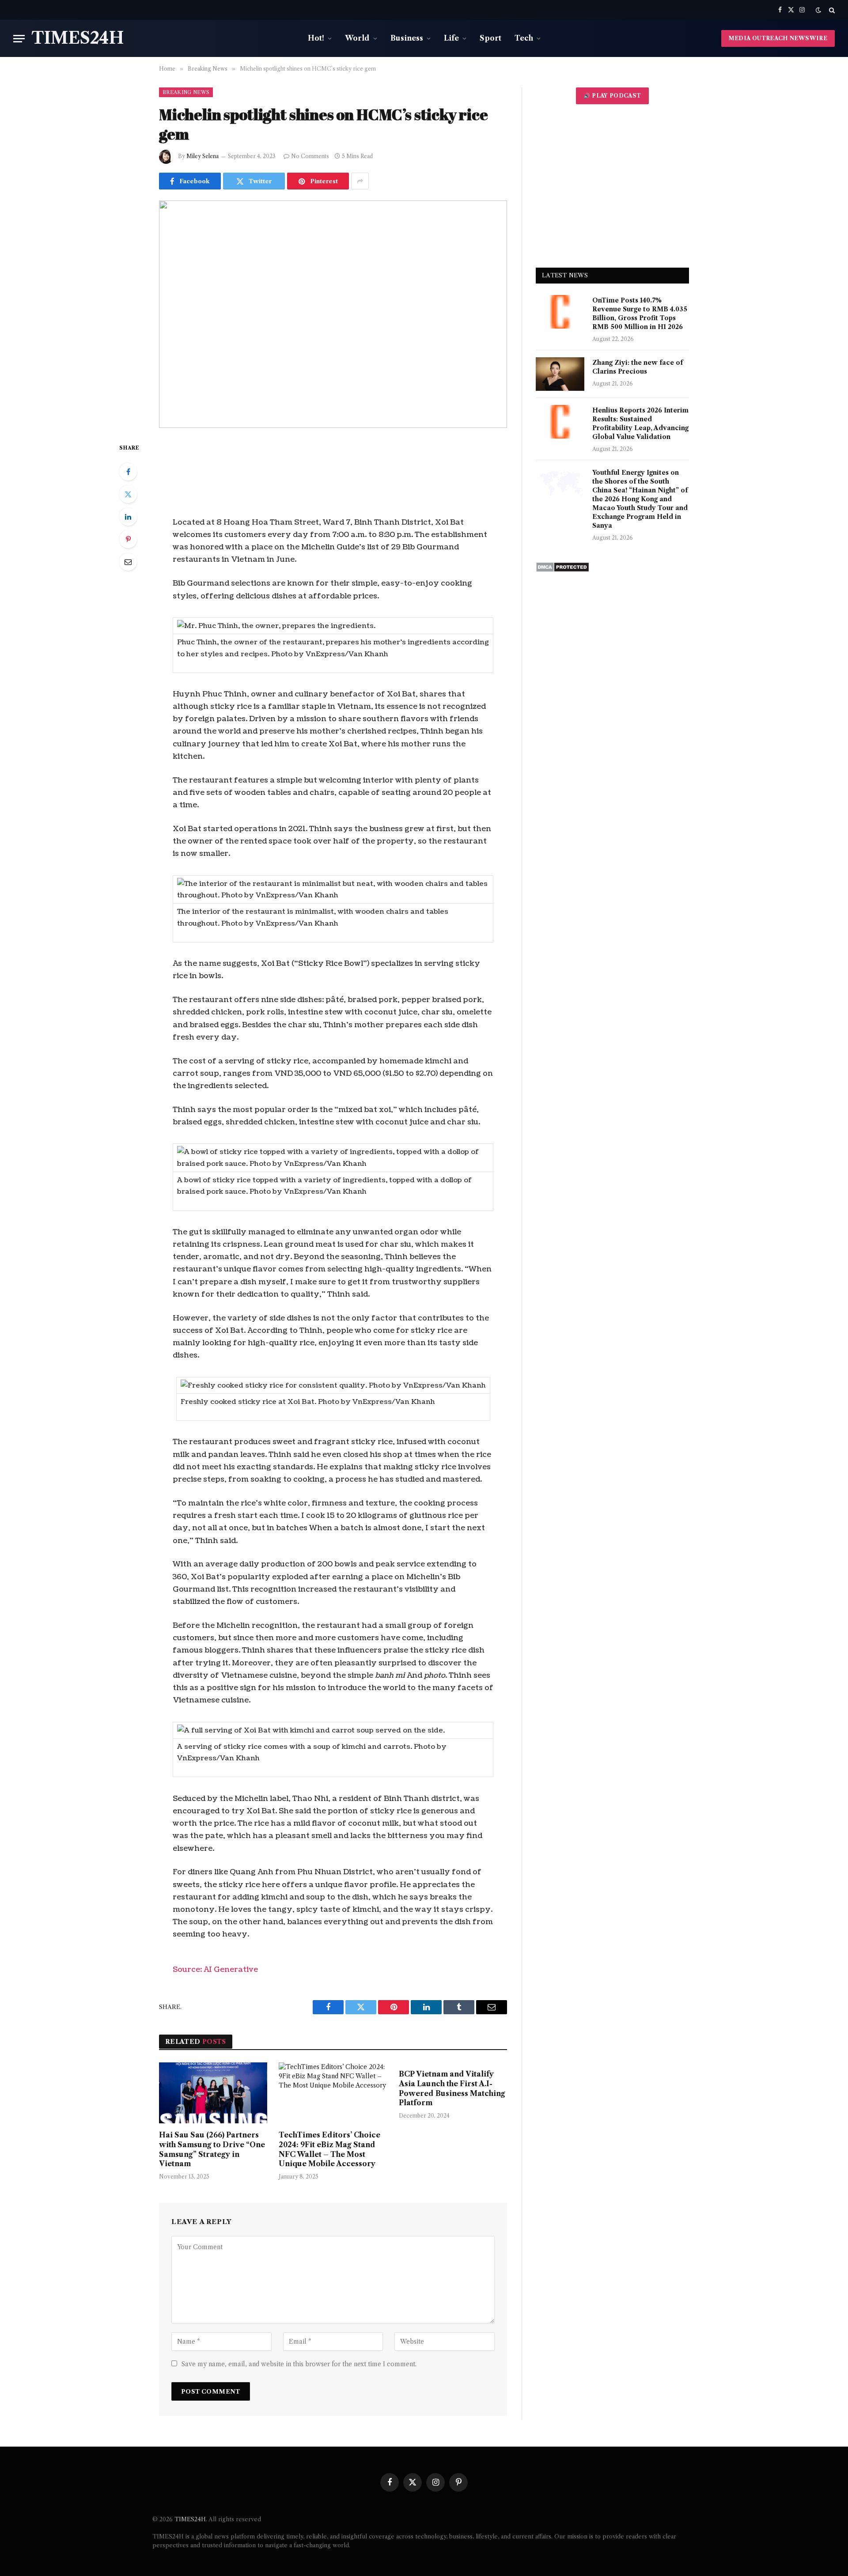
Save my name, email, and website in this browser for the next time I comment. (299, 2364)
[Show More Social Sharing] (360, 181)
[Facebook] (128, 472)
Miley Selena (203, 156)
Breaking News (186, 92)
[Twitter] (128, 494)
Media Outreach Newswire (778, 38)
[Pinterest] (128, 539)
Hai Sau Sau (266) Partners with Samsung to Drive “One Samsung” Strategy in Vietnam (212, 2149)
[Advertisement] (612, 186)
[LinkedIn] (128, 517)
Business (407, 38)
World (357, 38)
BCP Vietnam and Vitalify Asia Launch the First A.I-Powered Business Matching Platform (452, 2088)
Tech (524, 38)
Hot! (316, 38)
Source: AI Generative (215, 1969)
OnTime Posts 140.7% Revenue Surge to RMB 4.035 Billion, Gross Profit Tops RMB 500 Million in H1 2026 (640, 314)
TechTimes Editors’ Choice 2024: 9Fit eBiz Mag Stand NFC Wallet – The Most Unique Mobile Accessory (329, 2149)
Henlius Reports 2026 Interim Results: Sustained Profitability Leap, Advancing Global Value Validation (640, 424)
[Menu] (19, 39)
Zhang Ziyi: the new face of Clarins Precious (638, 367)
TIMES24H (190, 2519)
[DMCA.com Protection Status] (562, 570)
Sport (490, 38)
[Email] (128, 562)
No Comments (310, 156)
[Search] (831, 10)
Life (451, 38)
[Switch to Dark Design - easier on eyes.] (818, 10)
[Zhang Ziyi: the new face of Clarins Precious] (560, 374)
